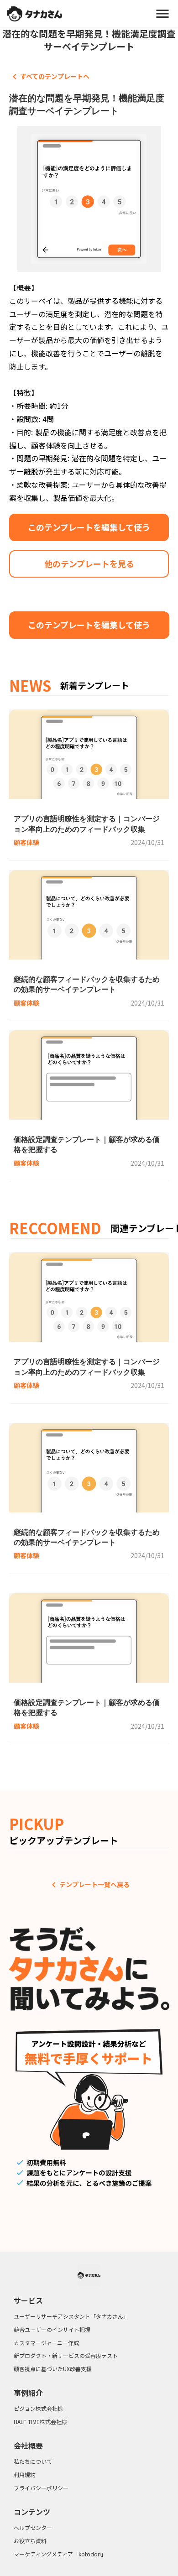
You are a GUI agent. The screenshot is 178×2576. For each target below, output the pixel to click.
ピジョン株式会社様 (38, 2409)
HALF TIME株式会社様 (40, 2422)
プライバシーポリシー (41, 2488)
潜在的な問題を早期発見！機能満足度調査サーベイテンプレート (89, 40)
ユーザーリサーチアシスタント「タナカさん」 (71, 2316)
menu (162, 14)
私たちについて (33, 2461)
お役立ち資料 (30, 2541)
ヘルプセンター (33, 2528)
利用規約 (25, 2475)
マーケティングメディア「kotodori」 (60, 2554)
